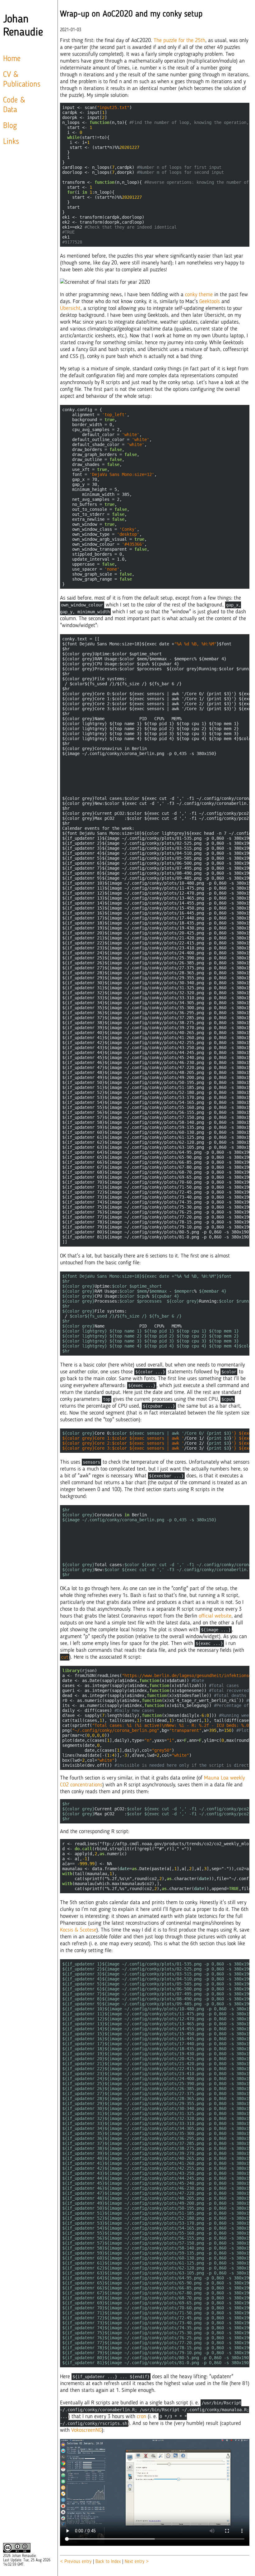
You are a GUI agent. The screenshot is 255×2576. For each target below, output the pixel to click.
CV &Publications (22, 79)
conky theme (199, 294)
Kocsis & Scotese (78, 1930)
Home (12, 58)
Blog (10, 125)
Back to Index (108, 2561)
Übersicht (70, 308)
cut (65, 1657)
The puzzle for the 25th (179, 40)
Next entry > (137, 2561)
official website (215, 1616)
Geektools (210, 301)
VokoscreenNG (86, 2430)
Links (11, 141)
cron (141, 2416)
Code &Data (14, 105)
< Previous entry (76, 2561)
